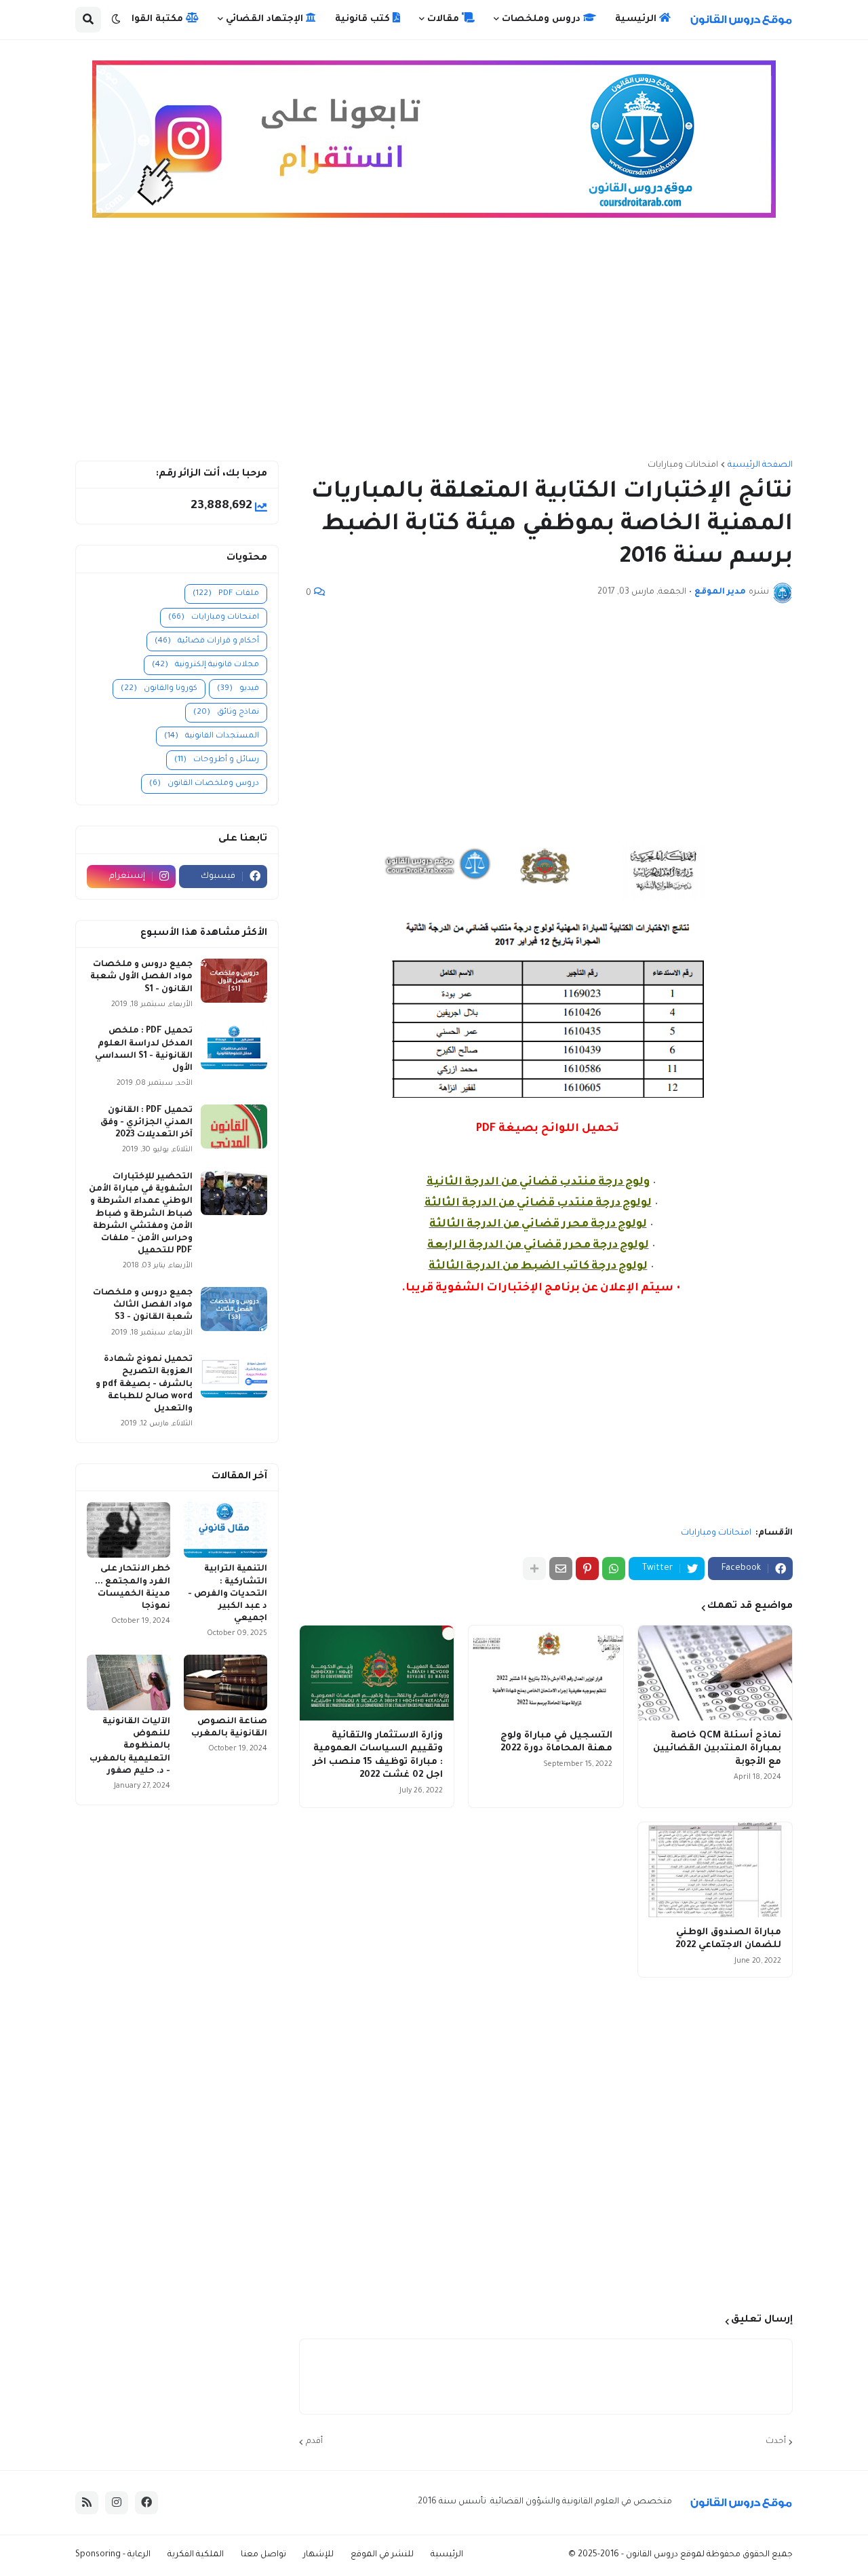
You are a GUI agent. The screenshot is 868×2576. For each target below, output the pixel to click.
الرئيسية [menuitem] (637, 19)
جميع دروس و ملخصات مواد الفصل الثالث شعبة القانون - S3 (143, 1305)
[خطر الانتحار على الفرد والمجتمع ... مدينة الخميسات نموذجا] (129, 1530)
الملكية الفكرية (196, 2555)
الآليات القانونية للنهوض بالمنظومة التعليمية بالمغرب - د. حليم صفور (130, 1747)
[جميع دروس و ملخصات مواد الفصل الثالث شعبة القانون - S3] (234, 1309)
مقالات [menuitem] (445, 19)
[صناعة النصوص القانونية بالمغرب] (225, 1683)
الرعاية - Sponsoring (113, 2555)
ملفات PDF (226, 594)
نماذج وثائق (226, 713)
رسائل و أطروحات (217, 760)
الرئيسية (447, 2555)
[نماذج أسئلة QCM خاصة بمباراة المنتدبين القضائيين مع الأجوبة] (715, 1673)
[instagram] (117, 2503)
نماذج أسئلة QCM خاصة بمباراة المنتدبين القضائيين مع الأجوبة (717, 1749)
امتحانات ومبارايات (683, 465)
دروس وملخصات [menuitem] (542, 19)
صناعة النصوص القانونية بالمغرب (229, 1728)
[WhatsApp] (614, 1569)
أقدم (314, 2442)
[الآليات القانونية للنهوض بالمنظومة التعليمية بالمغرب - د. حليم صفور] (129, 1683)
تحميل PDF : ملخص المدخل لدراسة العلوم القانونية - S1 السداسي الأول (144, 1050)
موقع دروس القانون (663, 2555)
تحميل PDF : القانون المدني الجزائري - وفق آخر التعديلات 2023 (146, 1123)
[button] (116, 20)
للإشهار (318, 2555)
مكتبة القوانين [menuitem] (151, 19)
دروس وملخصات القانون (204, 784)
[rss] (87, 2503)
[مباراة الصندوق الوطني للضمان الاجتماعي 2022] (715, 1870)
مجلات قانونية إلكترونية (205, 665)
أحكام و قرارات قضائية (207, 641)
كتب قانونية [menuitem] (364, 19)
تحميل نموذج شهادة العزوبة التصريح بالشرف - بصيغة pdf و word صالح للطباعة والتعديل (144, 1384)
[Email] (561, 1569)
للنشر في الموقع (382, 2555)
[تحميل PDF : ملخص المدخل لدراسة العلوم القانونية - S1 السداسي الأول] (234, 1047)
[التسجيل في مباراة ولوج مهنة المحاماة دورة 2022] (546, 1673)
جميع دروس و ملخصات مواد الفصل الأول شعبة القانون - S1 (141, 977)
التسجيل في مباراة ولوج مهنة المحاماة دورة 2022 (556, 1743)
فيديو (238, 689)
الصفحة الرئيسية (760, 465)
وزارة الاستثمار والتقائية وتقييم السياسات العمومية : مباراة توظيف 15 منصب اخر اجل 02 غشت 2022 (378, 1756)
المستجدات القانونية (212, 736)
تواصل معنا (263, 2555)
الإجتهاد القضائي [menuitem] (266, 19)
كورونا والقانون (159, 689)
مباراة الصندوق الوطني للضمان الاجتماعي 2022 (728, 1939)
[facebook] (146, 2503)
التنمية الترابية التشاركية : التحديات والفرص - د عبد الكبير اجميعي (228, 1594)
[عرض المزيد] (534, 1569)
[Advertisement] (434, 345)
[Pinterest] (587, 1569)
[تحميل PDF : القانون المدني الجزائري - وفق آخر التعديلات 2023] (234, 1127)
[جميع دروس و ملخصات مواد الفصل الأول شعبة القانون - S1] (234, 981)
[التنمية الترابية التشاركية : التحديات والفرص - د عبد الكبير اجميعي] (225, 1530)
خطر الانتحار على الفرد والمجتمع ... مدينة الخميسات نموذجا (133, 1588)
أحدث (776, 2442)
